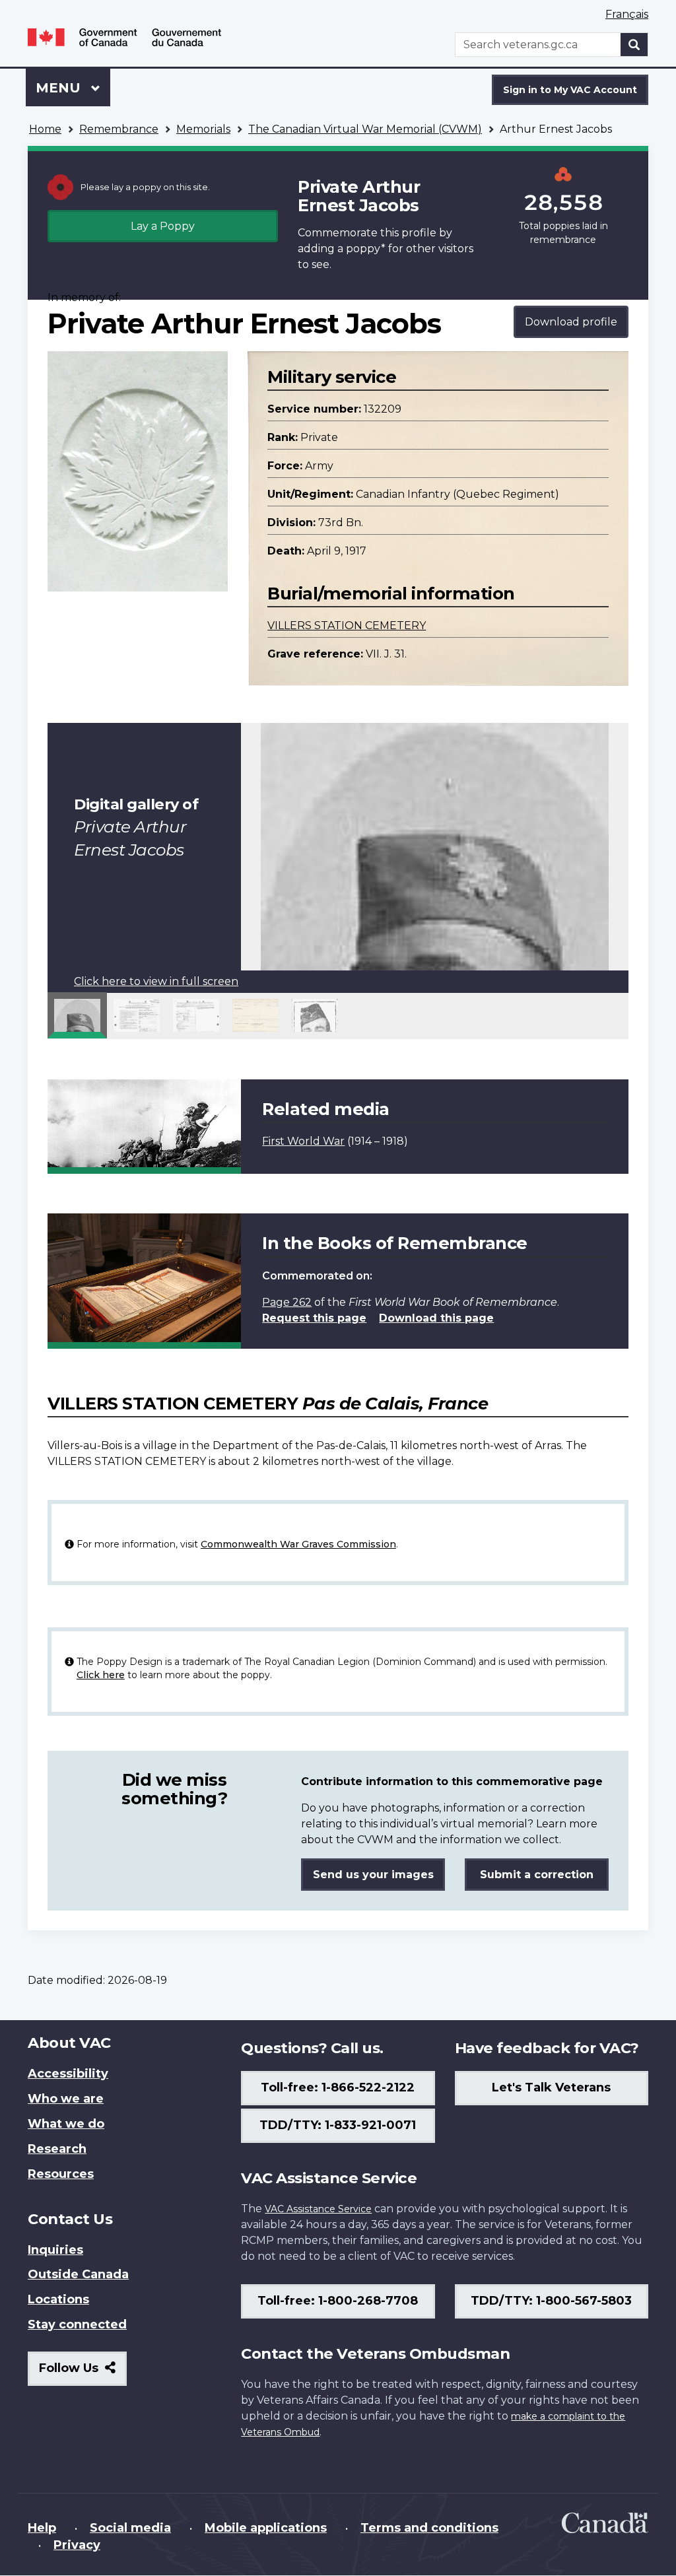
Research (57, 2149)
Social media (130, 2528)
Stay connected (77, 2324)
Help (42, 2528)
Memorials (203, 129)
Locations (58, 2299)
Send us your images (373, 1875)
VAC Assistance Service (318, 2209)
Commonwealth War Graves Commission (298, 1544)
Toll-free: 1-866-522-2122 (338, 2087)
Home (45, 129)
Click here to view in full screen (156, 981)
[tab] (77, 1015)
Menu (60, 88)
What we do (66, 2124)
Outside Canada (78, 2274)
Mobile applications (266, 2528)
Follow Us (83, 2373)
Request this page (314, 1318)
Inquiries (55, 2250)
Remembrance (119, 129)
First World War (303, 1141)
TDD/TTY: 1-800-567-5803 (551, 2301)
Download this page (436, 1318)
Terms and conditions (429, 2528)
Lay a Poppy (163, 226)
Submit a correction (537, 1875)
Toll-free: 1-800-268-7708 (338, 2301)
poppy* (366, 249)
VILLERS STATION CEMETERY (347, 626)
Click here (101, 1675)
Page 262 (287, 1302)
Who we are (66, 2099)
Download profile (571, 322)
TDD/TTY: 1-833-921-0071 (338, 2125)
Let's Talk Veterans (551, 2087)
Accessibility (68, 2074)
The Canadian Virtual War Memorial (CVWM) (365, 129)
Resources (61, 2174)
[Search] (634, 45)
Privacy (77, 2545)
